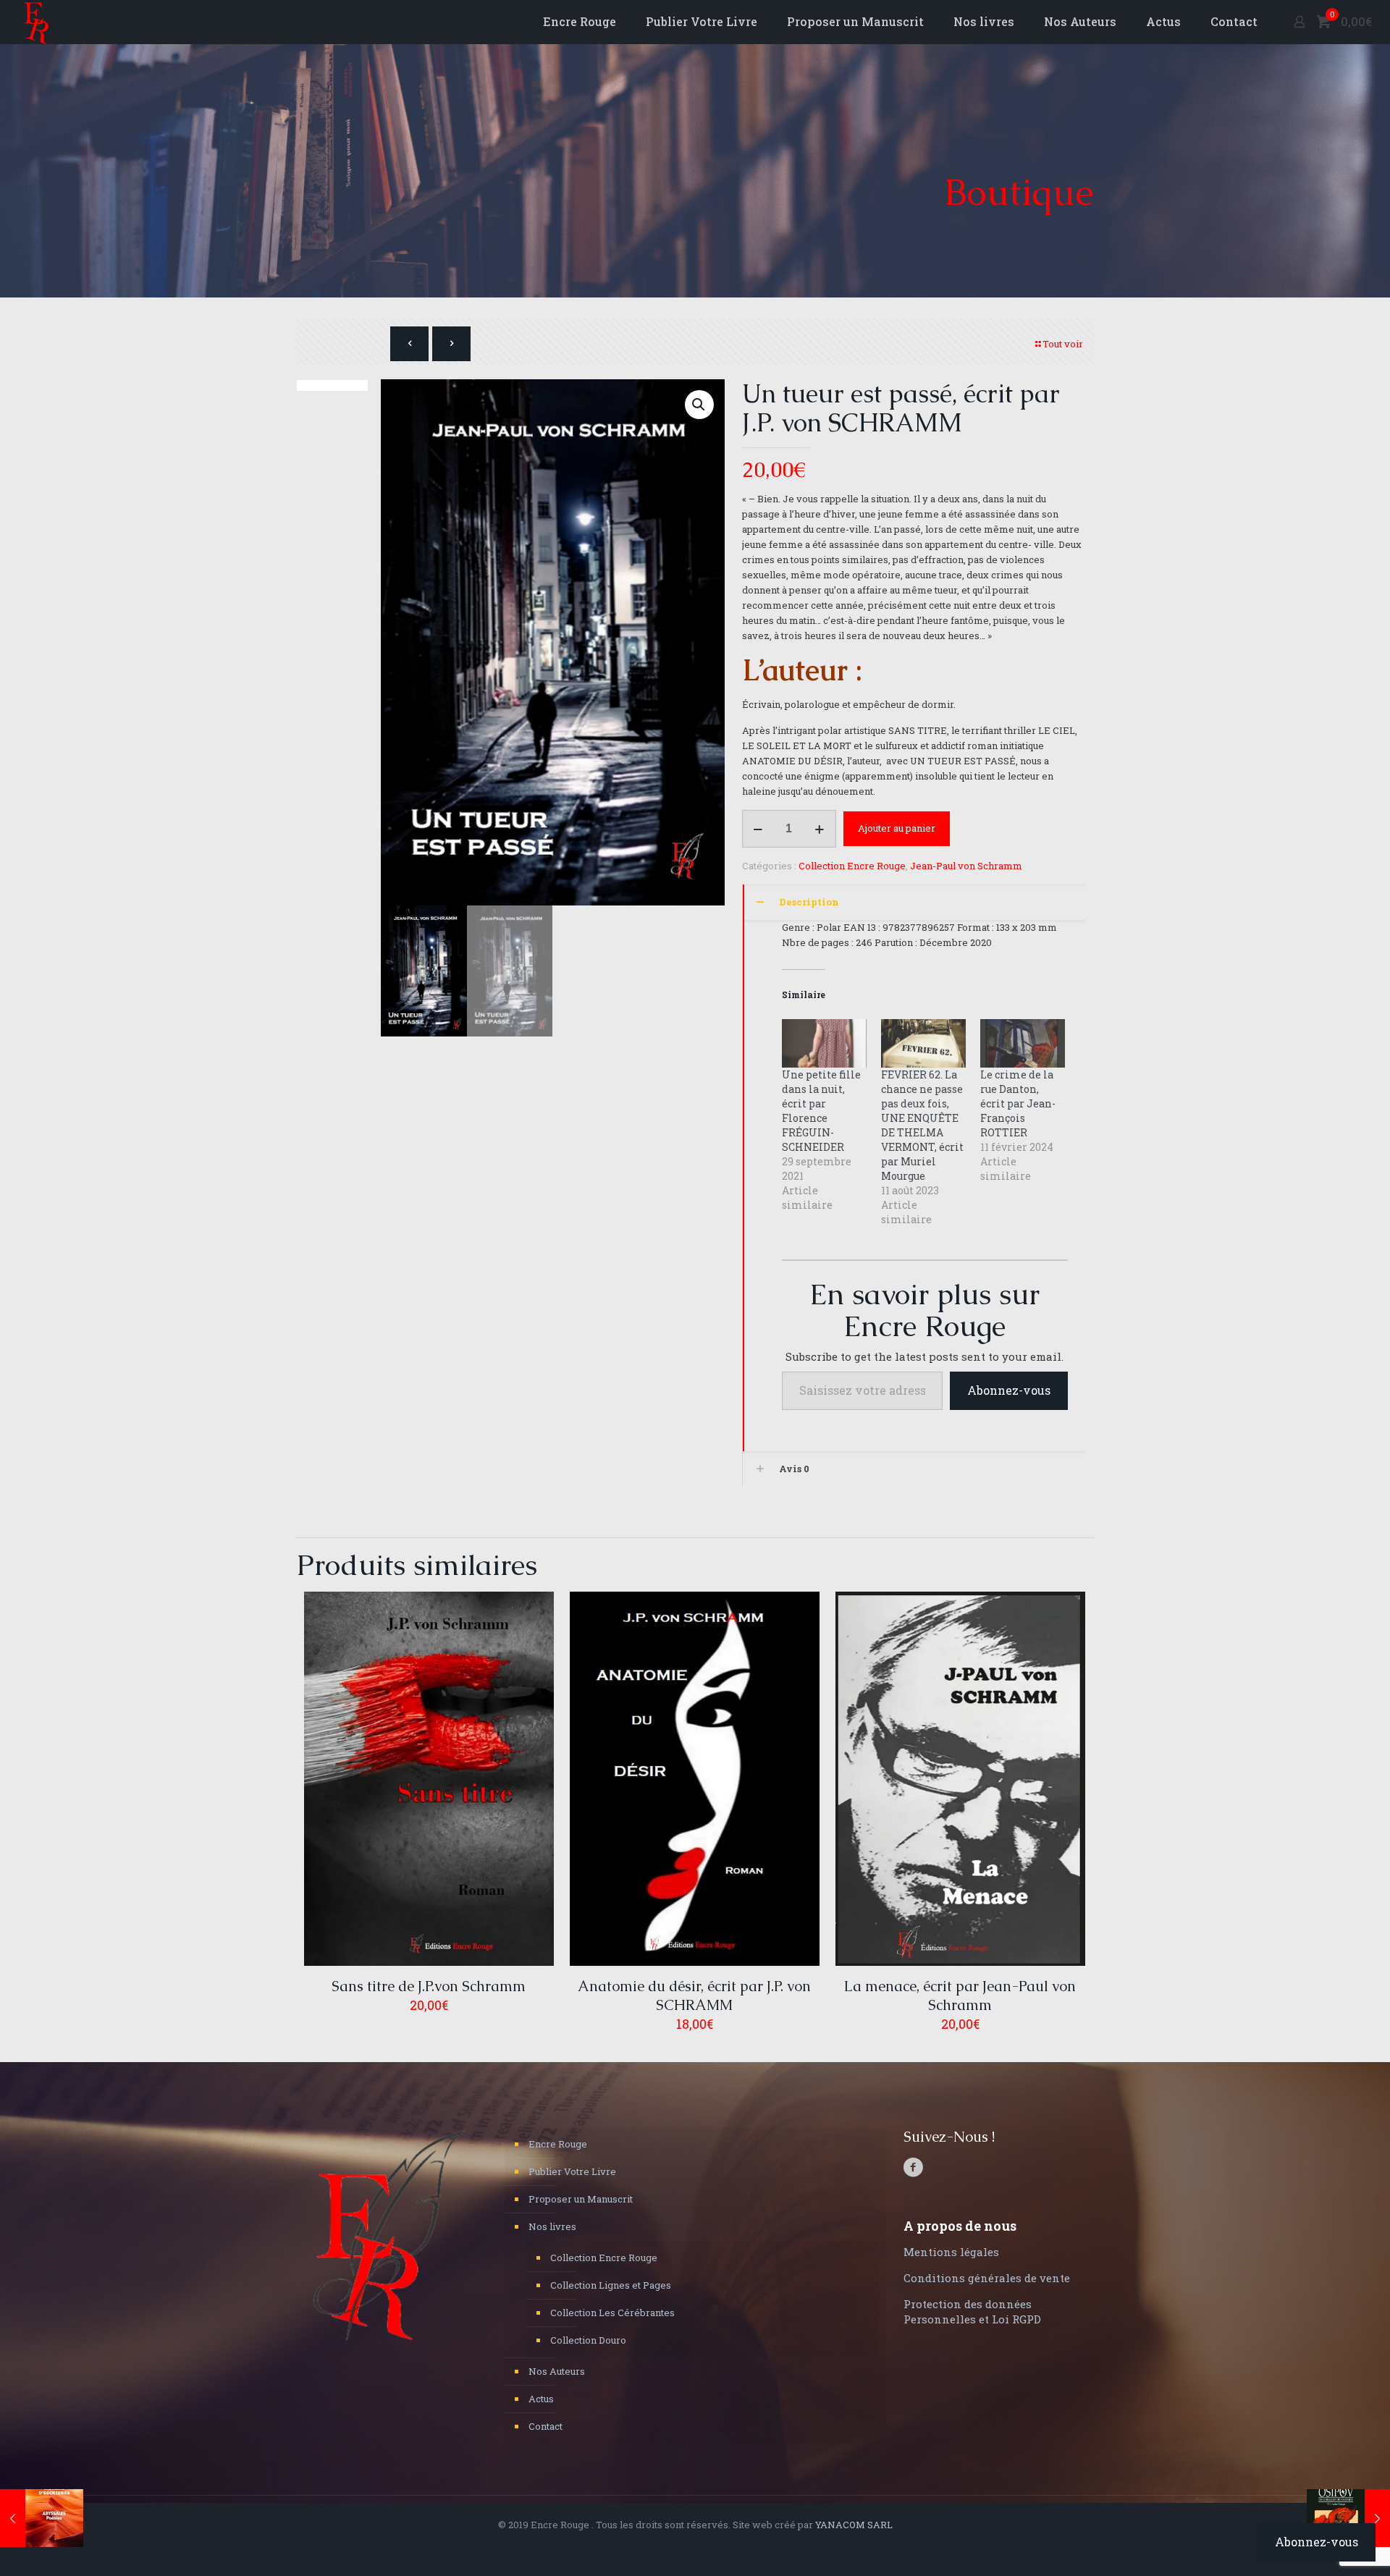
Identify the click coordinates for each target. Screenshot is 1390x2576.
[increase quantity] (820, 829)
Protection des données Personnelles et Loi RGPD (972, 2311)
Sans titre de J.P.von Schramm (429, 1986)
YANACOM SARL (854, 2525)
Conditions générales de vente (987, 2278)
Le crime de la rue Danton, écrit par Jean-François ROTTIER (1018, 1103)
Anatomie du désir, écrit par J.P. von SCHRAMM (694, 1996)
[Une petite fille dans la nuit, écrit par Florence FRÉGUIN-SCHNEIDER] (824, 1043)
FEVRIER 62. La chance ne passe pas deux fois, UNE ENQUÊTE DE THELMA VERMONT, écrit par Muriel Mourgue (922, 1125)
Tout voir (1063, 344)
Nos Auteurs (557, 2371)
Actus (541, 2399)
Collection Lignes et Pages (611, 2285)
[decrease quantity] (758, 829)
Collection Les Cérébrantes (612, 2313)
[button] (699, 405)
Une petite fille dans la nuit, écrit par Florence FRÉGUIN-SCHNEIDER (821, 1111)
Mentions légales (951, 2252)
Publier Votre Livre (572, 2171)
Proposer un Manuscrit (581, 2199)
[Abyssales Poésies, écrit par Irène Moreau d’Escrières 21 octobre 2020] (42, 2518)
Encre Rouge (558, 2144)
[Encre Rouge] (36, 22)
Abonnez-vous (1009, 1390)
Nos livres (552, 2226)
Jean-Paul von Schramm (966, 866)
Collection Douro (588, 2340)
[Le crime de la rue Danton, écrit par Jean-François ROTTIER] (1023, 1043)
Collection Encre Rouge (852, 866)
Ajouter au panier (897, 828)
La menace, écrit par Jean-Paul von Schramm (960, 1996)
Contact (546, 2426)
